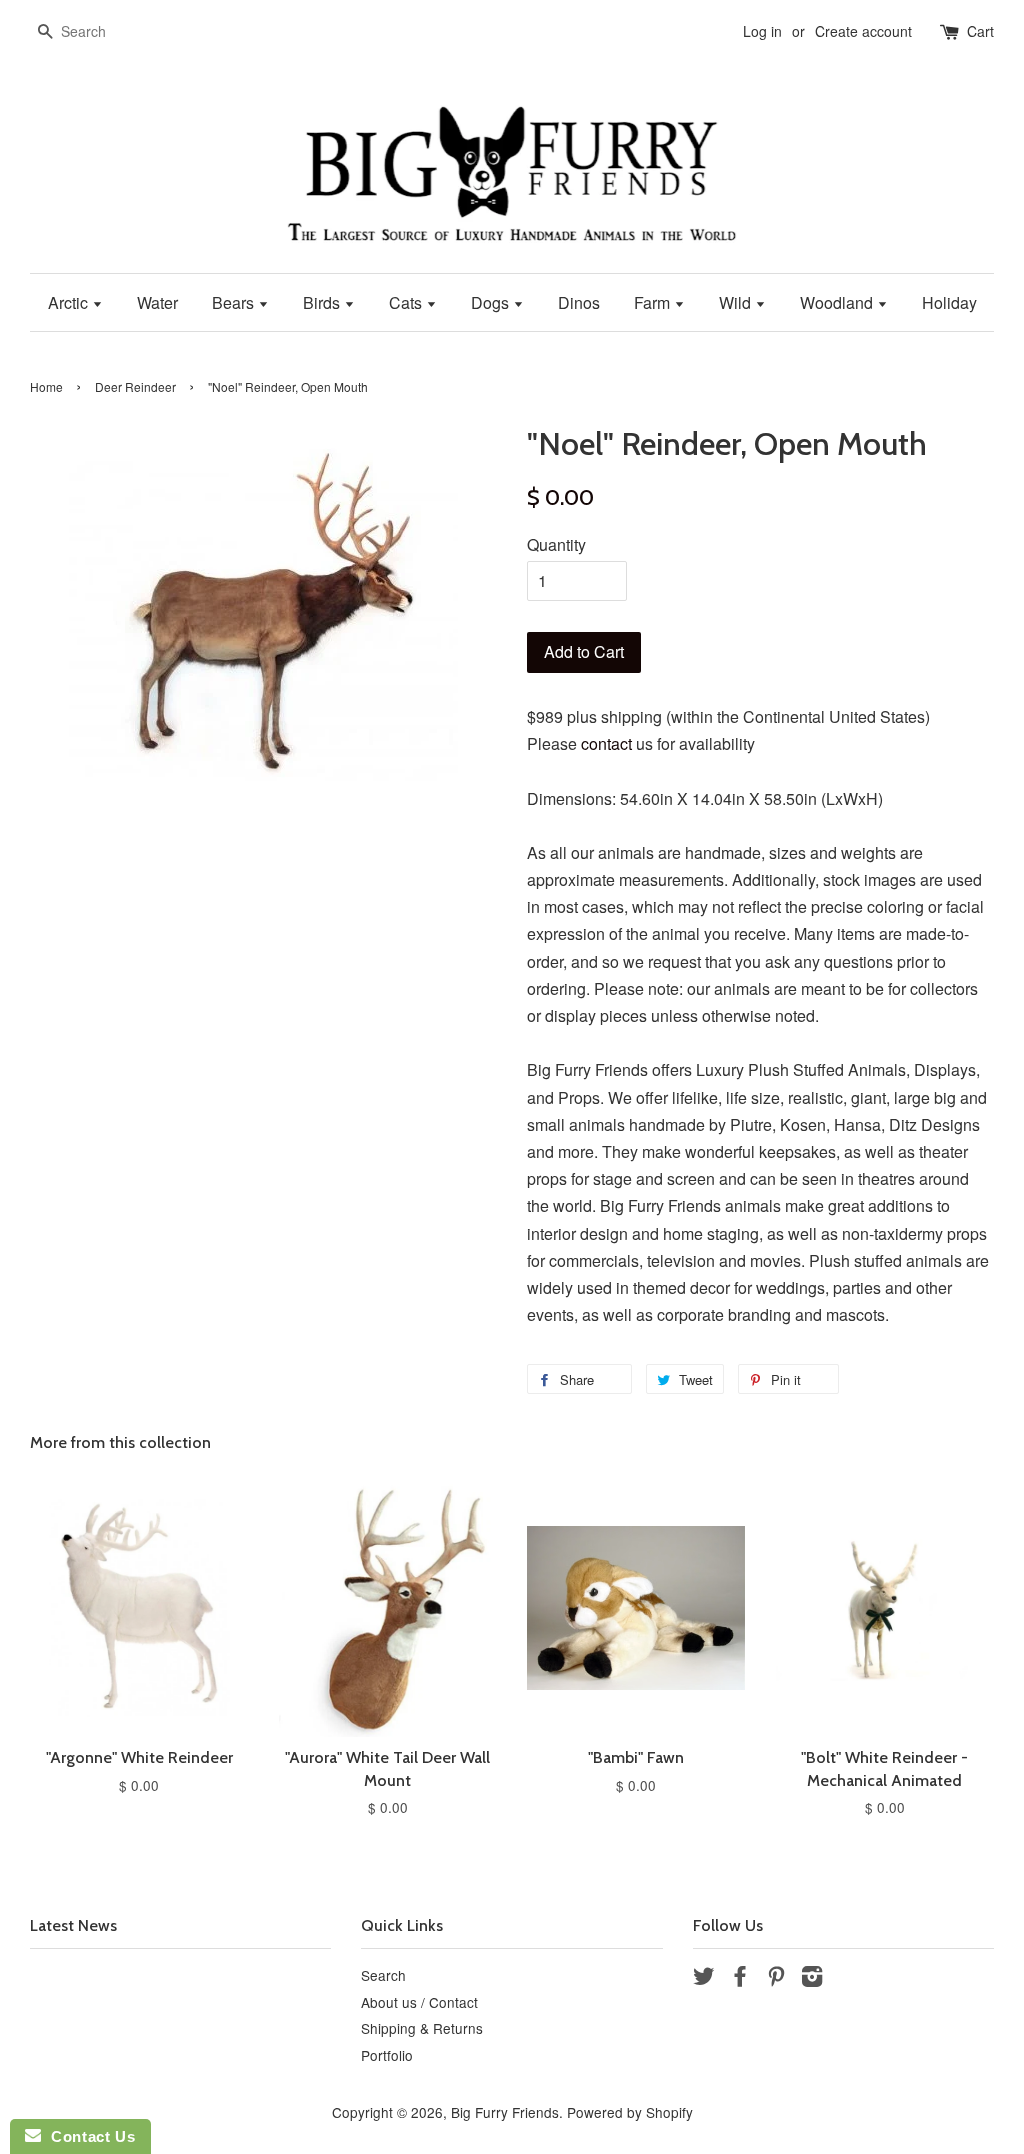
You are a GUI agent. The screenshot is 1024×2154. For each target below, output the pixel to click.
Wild (737, 302)
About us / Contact (419, 2002)
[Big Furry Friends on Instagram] (812, 1979)
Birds (323, 302)
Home (46, 386)
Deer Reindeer (135, 386)
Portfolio (387, 2055)
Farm (654, 302)
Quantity (556, 544)
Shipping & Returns (422, 2028)
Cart (980, 31)
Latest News (73, 1925)
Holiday (949, 302)
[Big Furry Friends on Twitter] (704, 1979)
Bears (235, 302)
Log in (762, 31)
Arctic (70, 302)
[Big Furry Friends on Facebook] (740, 1979)
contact (606, 743)
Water (157, 302)
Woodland (838, 302)
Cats (407, 302)
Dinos (579, 302)
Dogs (492, 302)
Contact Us (88, 2136)
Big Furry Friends (505, 2112)
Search (383, 1975)
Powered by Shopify (630, 2112)
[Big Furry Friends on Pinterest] (776, 1979)
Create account (863, 31)
